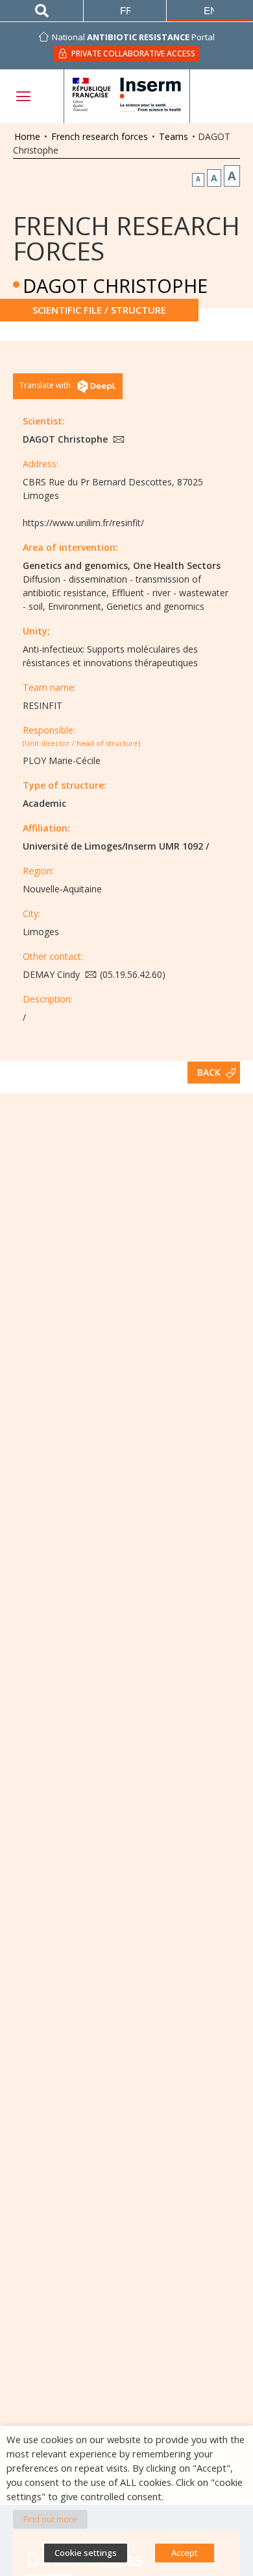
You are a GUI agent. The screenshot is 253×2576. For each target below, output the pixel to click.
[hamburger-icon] (23, 96)
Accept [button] (185, 2553)
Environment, (76, 606)
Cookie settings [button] (86, 2553)
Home (27, 136)
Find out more (50, 2519)
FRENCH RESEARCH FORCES (126, 238)
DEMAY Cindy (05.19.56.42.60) (94, 974)
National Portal (133, 37)
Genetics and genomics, (77, 565)
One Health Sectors (177, 565)
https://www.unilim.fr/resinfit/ (83, 523)
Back (209, 1072)
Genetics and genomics (155, 606)
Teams (174, 136)
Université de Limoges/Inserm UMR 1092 (113, 846)
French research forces (100, 136)
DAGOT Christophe (66, 439)
